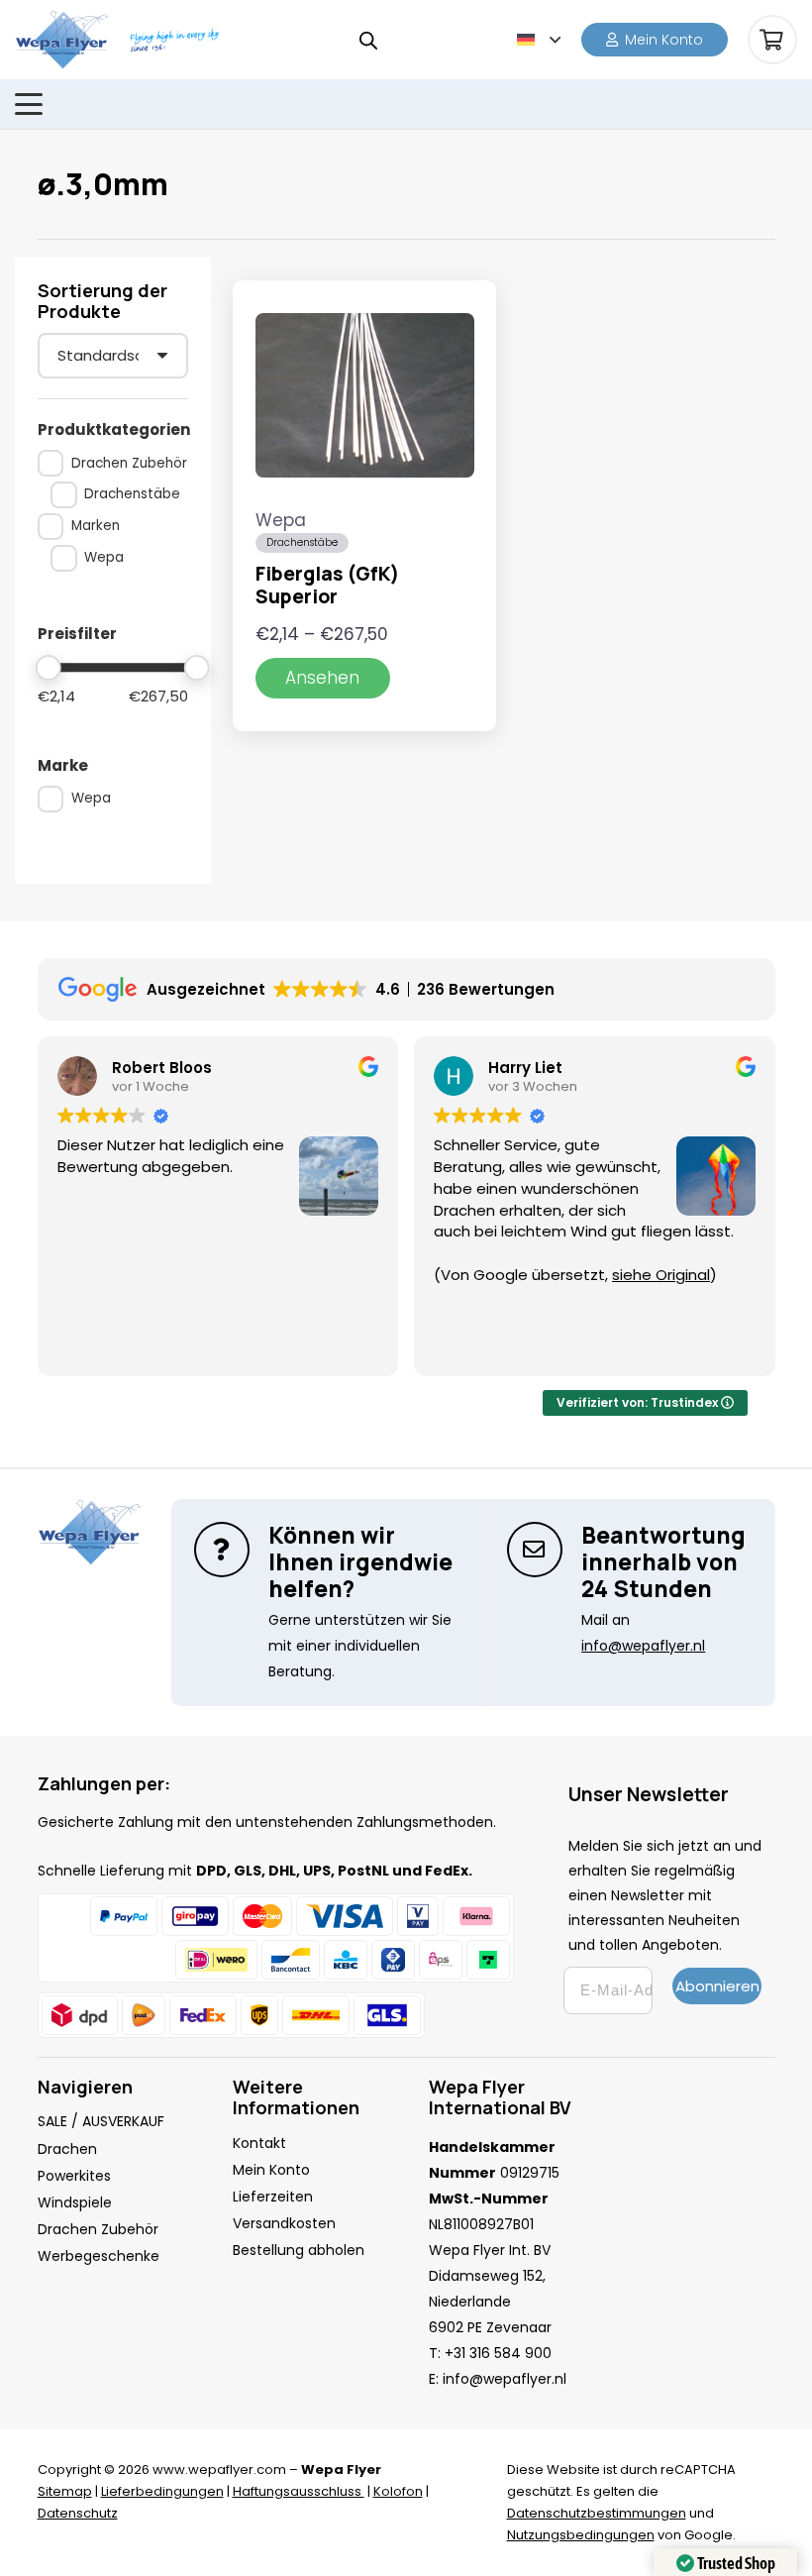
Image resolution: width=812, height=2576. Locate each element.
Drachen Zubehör (98, 2229)
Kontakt (259, 2143)
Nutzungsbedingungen (581, 2535)
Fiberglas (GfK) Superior (327, 585)
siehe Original (661, 1275)
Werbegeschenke (99, 2256)
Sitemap (65, 2491)
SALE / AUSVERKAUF (101, 2121)
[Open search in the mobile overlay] (368, 40)
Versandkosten (284, 2223)
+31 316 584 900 (498, 2353)
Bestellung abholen (299, 2250)
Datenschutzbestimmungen (597, 2513)
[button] (539, 40)
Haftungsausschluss (299, 2491)
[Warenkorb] (772, 40)
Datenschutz (78, 2513)
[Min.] (49, 668)
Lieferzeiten (273, 2197)
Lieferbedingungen (162, 2491)
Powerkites (74, 2176)
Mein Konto (271, 2170)
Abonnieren (717, 1986)
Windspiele (75, 2202)
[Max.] (198, 668)
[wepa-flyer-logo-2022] (62, 40)
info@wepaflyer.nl (505, 2379)
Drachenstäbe (302, 542)
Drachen (67, 2149)
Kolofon (398, 2491)
